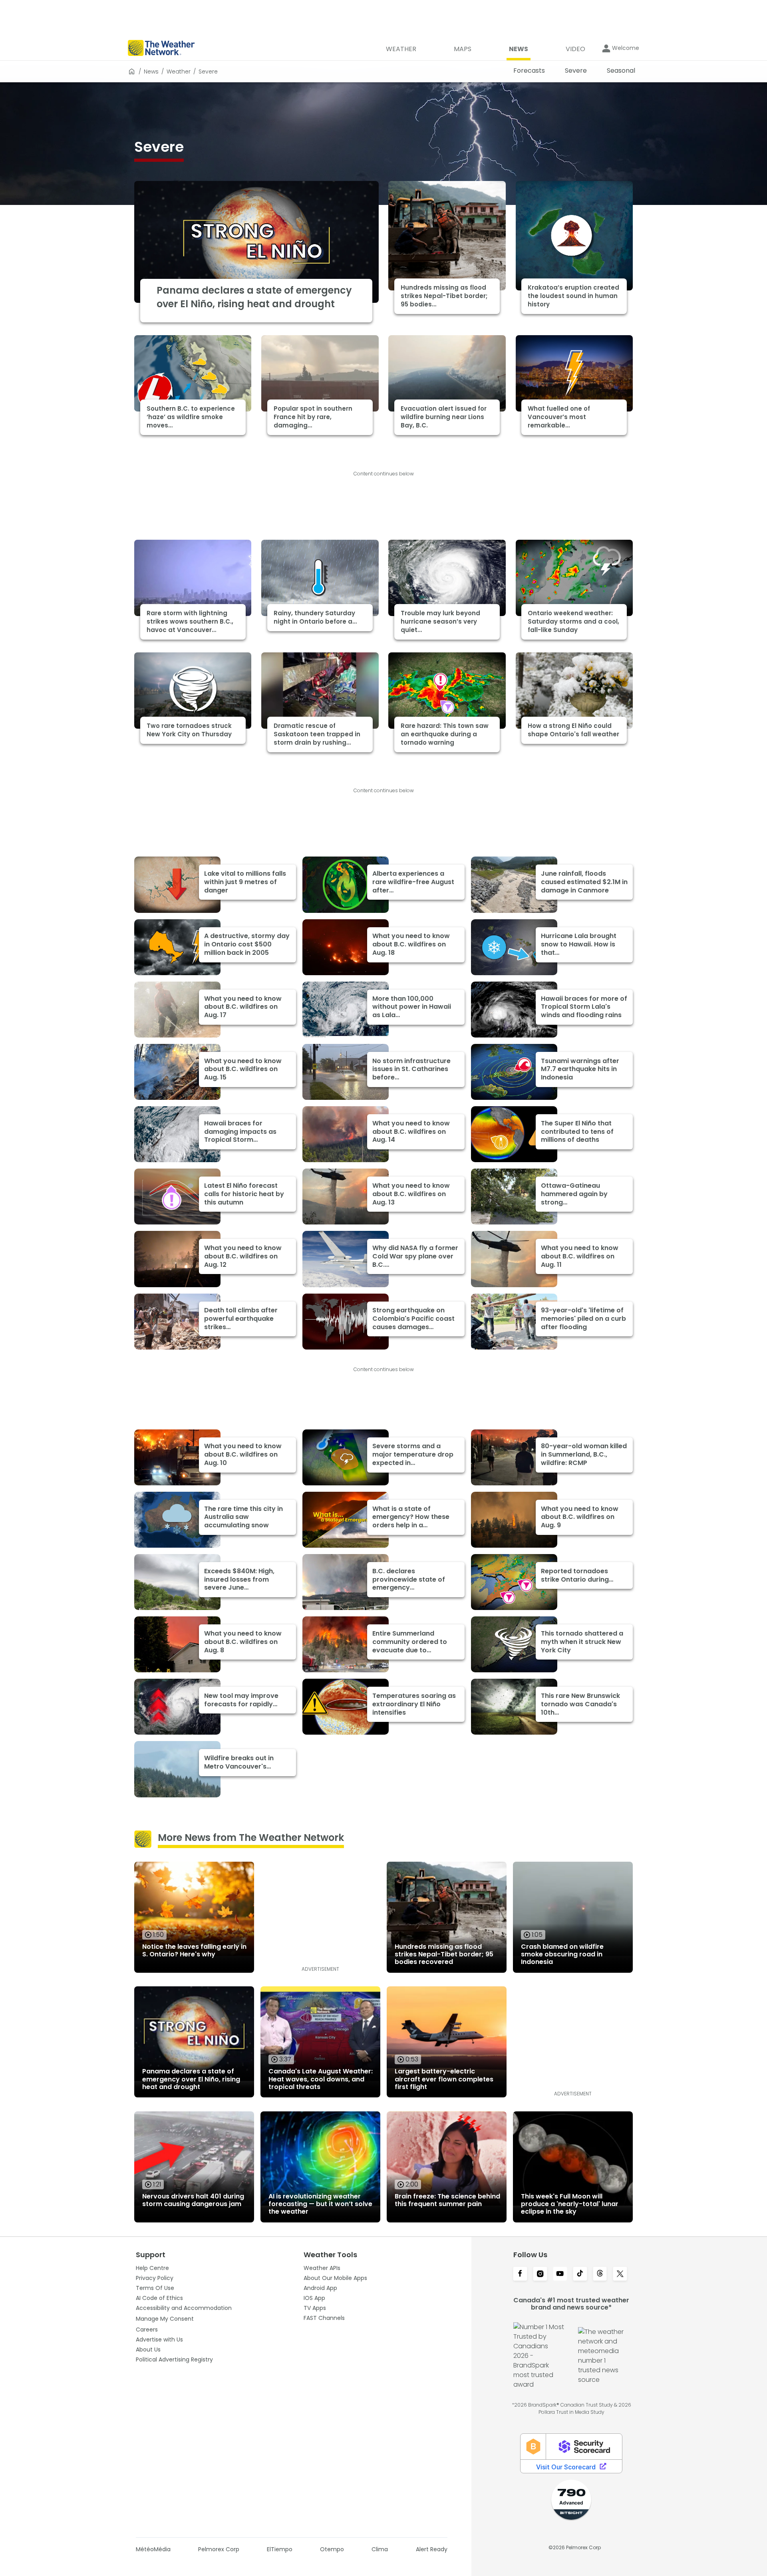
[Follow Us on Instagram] (540, 2274)
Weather (179, 72)
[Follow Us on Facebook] (520, 2274)
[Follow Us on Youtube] (560, 2274)
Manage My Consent (165, 2319)
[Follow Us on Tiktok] (580, 2274)
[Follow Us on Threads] (600, 2274)
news (151, 72)
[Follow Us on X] (620, 2274)
